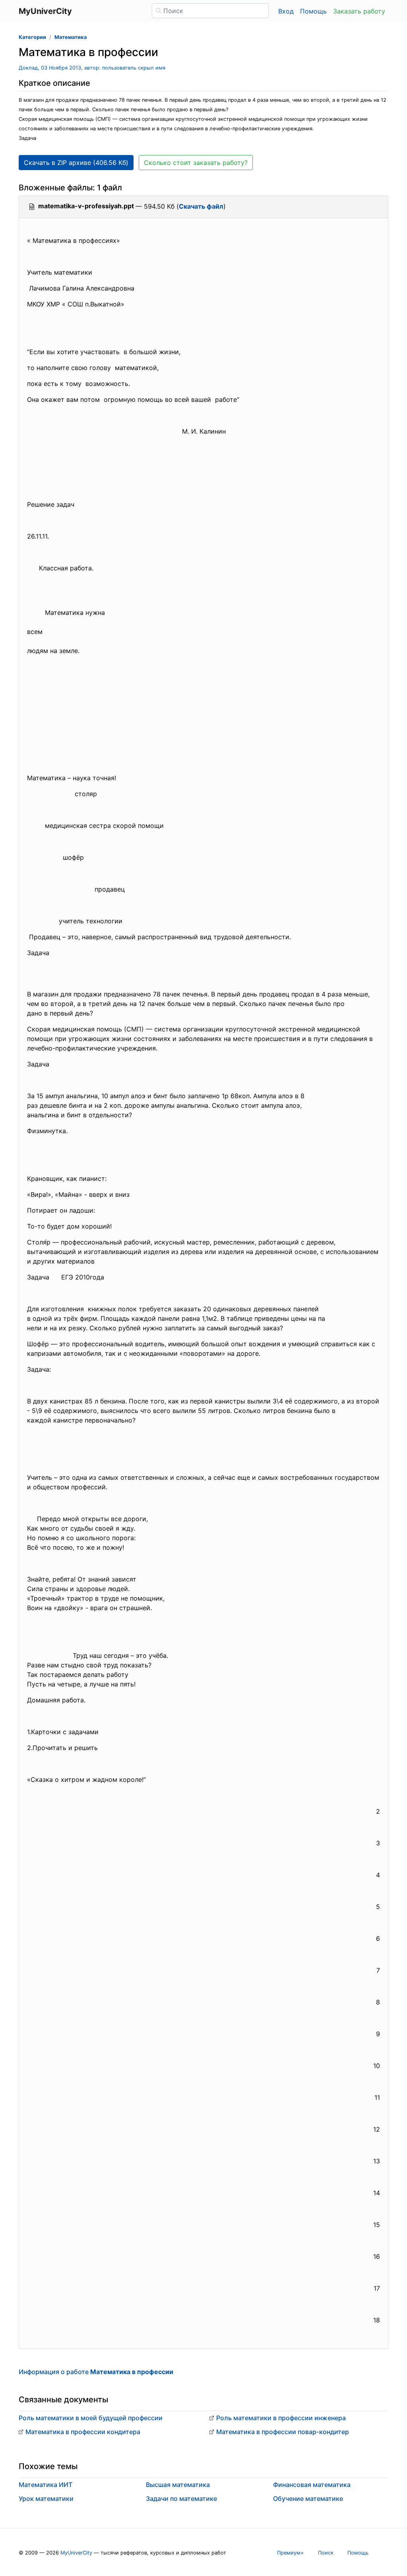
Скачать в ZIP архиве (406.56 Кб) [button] (76, 163)
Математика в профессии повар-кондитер (283, 2432)
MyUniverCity (76, 2553)
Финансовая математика (312, 2485)
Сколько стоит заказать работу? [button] (196, 163)
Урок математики (46, 2498)
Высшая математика (178, 2485)
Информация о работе (96, 2372)
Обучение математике (308, 2498)
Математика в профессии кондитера (83, 2432)
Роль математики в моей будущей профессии (91, 2418)
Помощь (313, 11)
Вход (286, 11)
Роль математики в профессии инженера (281, 2418)
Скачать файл (201, 206)
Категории (32, 37)
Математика (71, 37)
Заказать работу (359, 11)
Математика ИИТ (46, 2485)
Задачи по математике (181, 2498)
